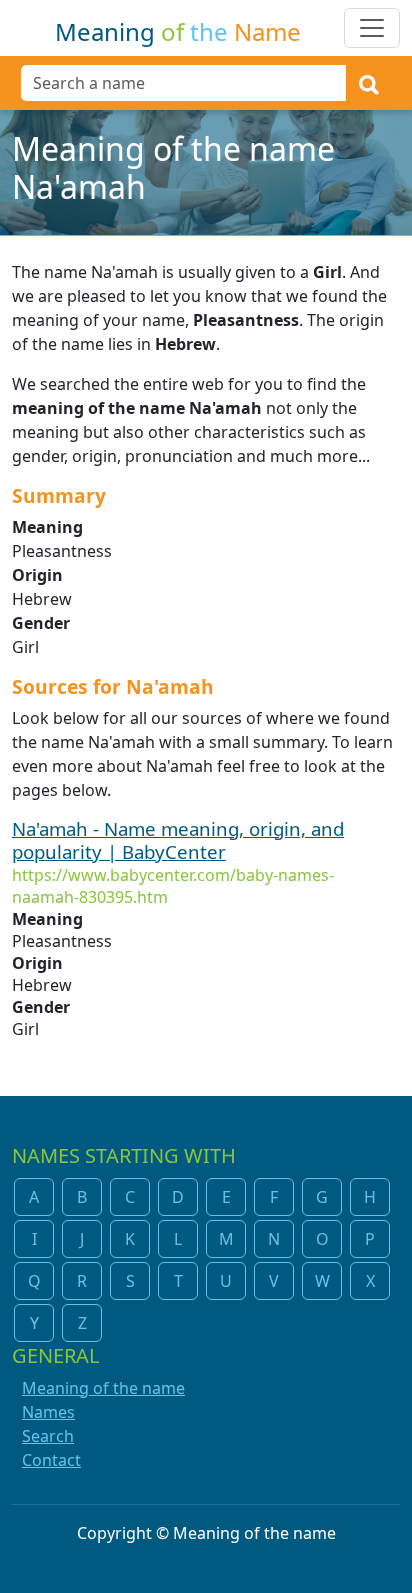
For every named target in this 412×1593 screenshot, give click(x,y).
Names (48, 1412)
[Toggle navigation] (372, 28)
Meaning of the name (103, 1388)
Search (48, 1436)
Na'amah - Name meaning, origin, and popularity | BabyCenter (178, 840)
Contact (51, 1460)
